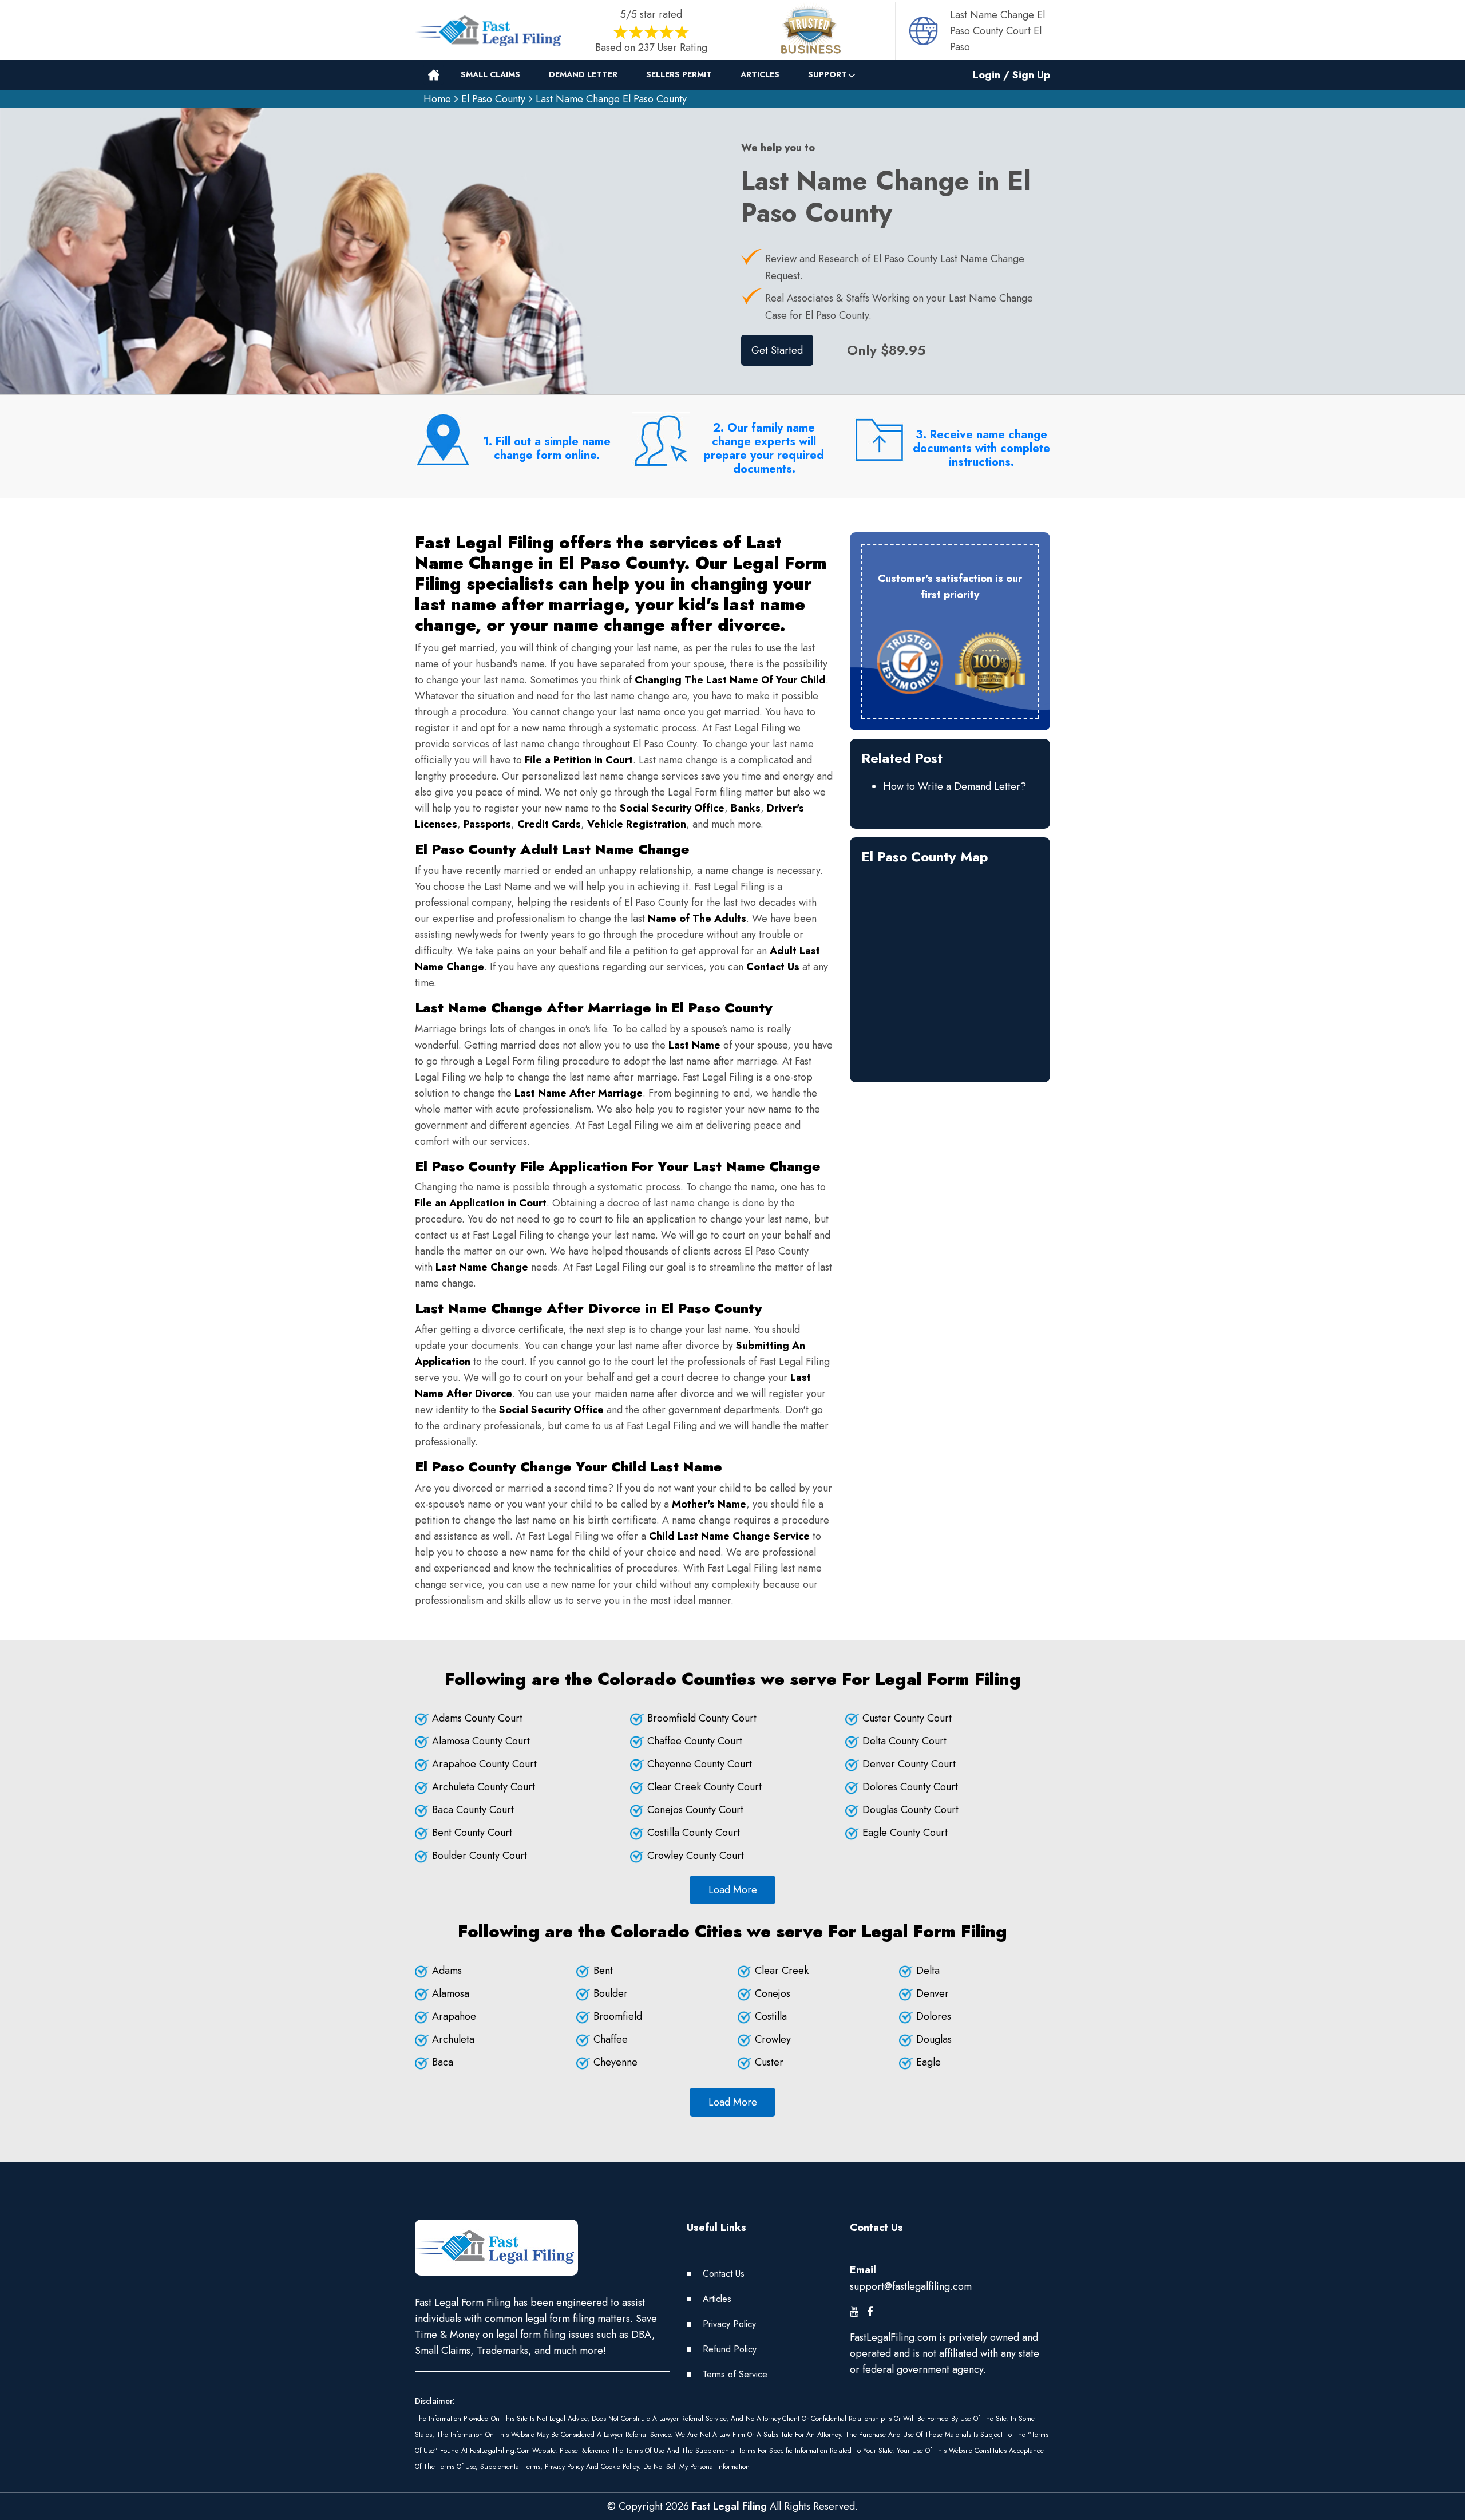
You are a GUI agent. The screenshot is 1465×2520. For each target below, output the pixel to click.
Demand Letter (583, 74)
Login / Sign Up (1011, 75)
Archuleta (453, 2039)
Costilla (771, 2016)
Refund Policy (730, 2349)
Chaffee (611, 2039)
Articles (760, 74)
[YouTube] (854, 2312)
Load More (733, 1890)
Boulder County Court (480, 1856)
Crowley (773, 2039)
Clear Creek (782, 1971)
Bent (603, 1971)
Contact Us (724, 2274)
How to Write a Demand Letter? (955, 786)
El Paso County (493, 99)
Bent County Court (472, 1833)
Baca (443, 2062)
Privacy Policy (729, 2324)
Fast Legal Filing (729, 2506)
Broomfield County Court (702, 1718)
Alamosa (451, 1993)
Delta (928, 1971)
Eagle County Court (905, 1833)
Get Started (777, 350)
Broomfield (618, 2016)
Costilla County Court (694, 1833)
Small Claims (490, 74)
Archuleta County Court (484, 1787)
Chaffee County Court (695, 1741)
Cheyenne (615, 2062)
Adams (447, 1971)
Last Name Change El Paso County (611, 99)
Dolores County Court (910, 1787)
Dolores (934, 2016)
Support (827, 74)
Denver (933, 1993)
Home (437, 99)
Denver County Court (909, 1764)
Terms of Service (735, 2374)
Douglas (934, 2039)
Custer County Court (907, 1718)
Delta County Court (904, 1741)
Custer (769, 2062)
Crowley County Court (696, 1856)
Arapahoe (454, 2016)
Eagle (929, 2062)
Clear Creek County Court (704, 1787)
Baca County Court (473, 1810)
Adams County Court (477, 1718)
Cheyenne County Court (700, 1764)
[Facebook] (870, 2312)
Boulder (611, 1993)
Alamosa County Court (481, 1741)
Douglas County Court (910, 1810)
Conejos (773, 1993)
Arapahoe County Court (484, 1764)
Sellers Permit (679, 74)
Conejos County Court (695, 1810)
